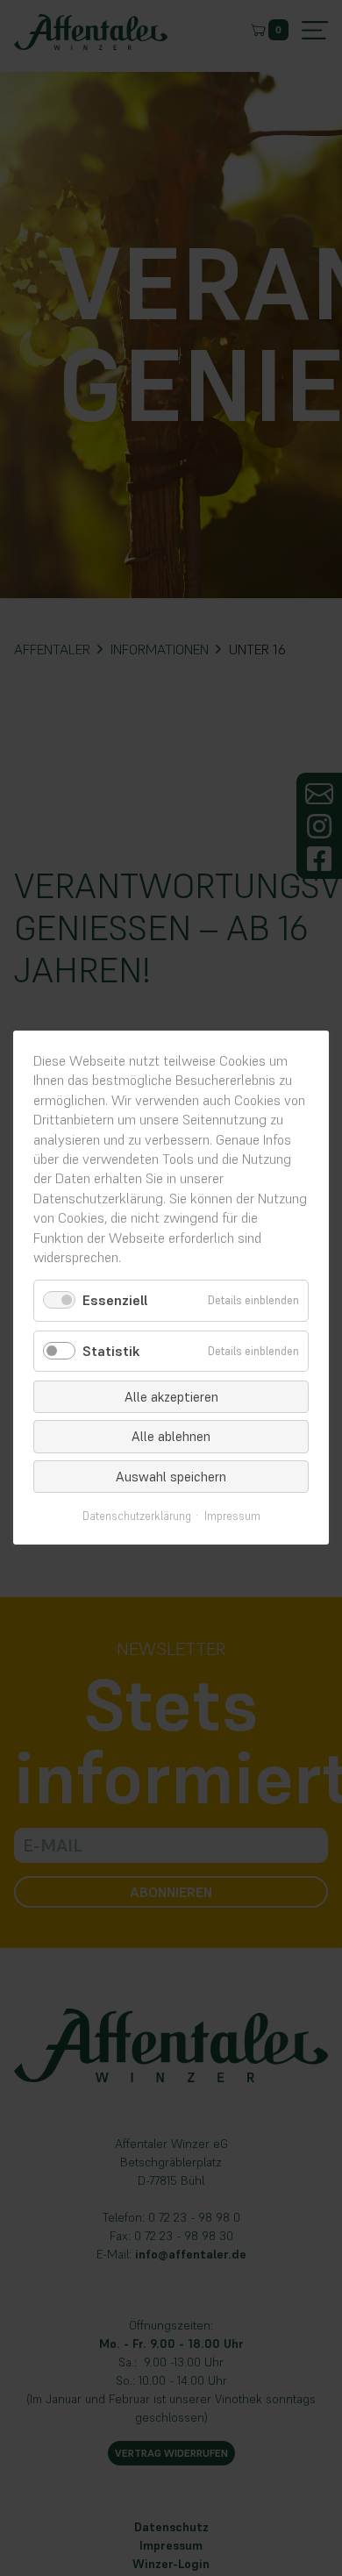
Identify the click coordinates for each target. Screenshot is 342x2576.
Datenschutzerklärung (137, 1517)
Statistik (111, 1351)
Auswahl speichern (171, 1477)
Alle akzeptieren (171, 1397)
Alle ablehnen (171, 1437)
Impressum (232, 1517)
